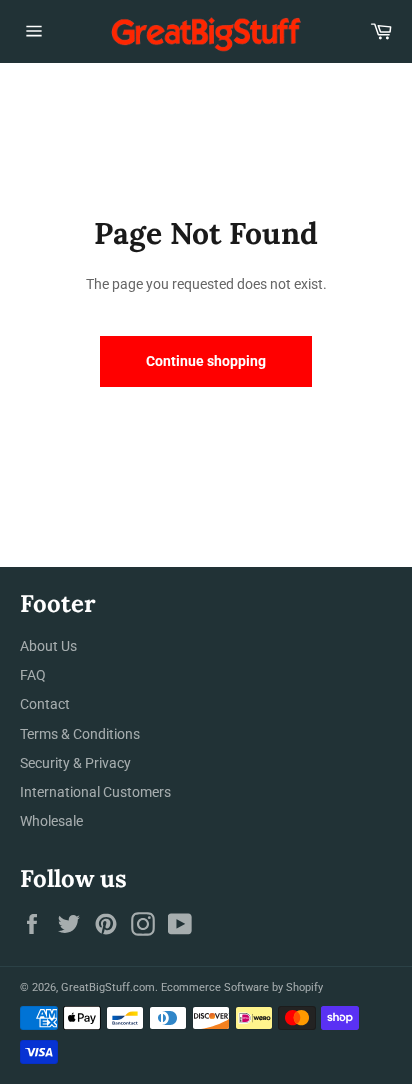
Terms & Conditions (80, 734)
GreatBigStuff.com (108, 987)
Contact (45, 704)
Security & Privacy (75, 763)
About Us (48, 646)
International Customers (95, 792)
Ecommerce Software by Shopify (242, 987)
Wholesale (51, 821)
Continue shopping (206, 361)
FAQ (33, 675)
